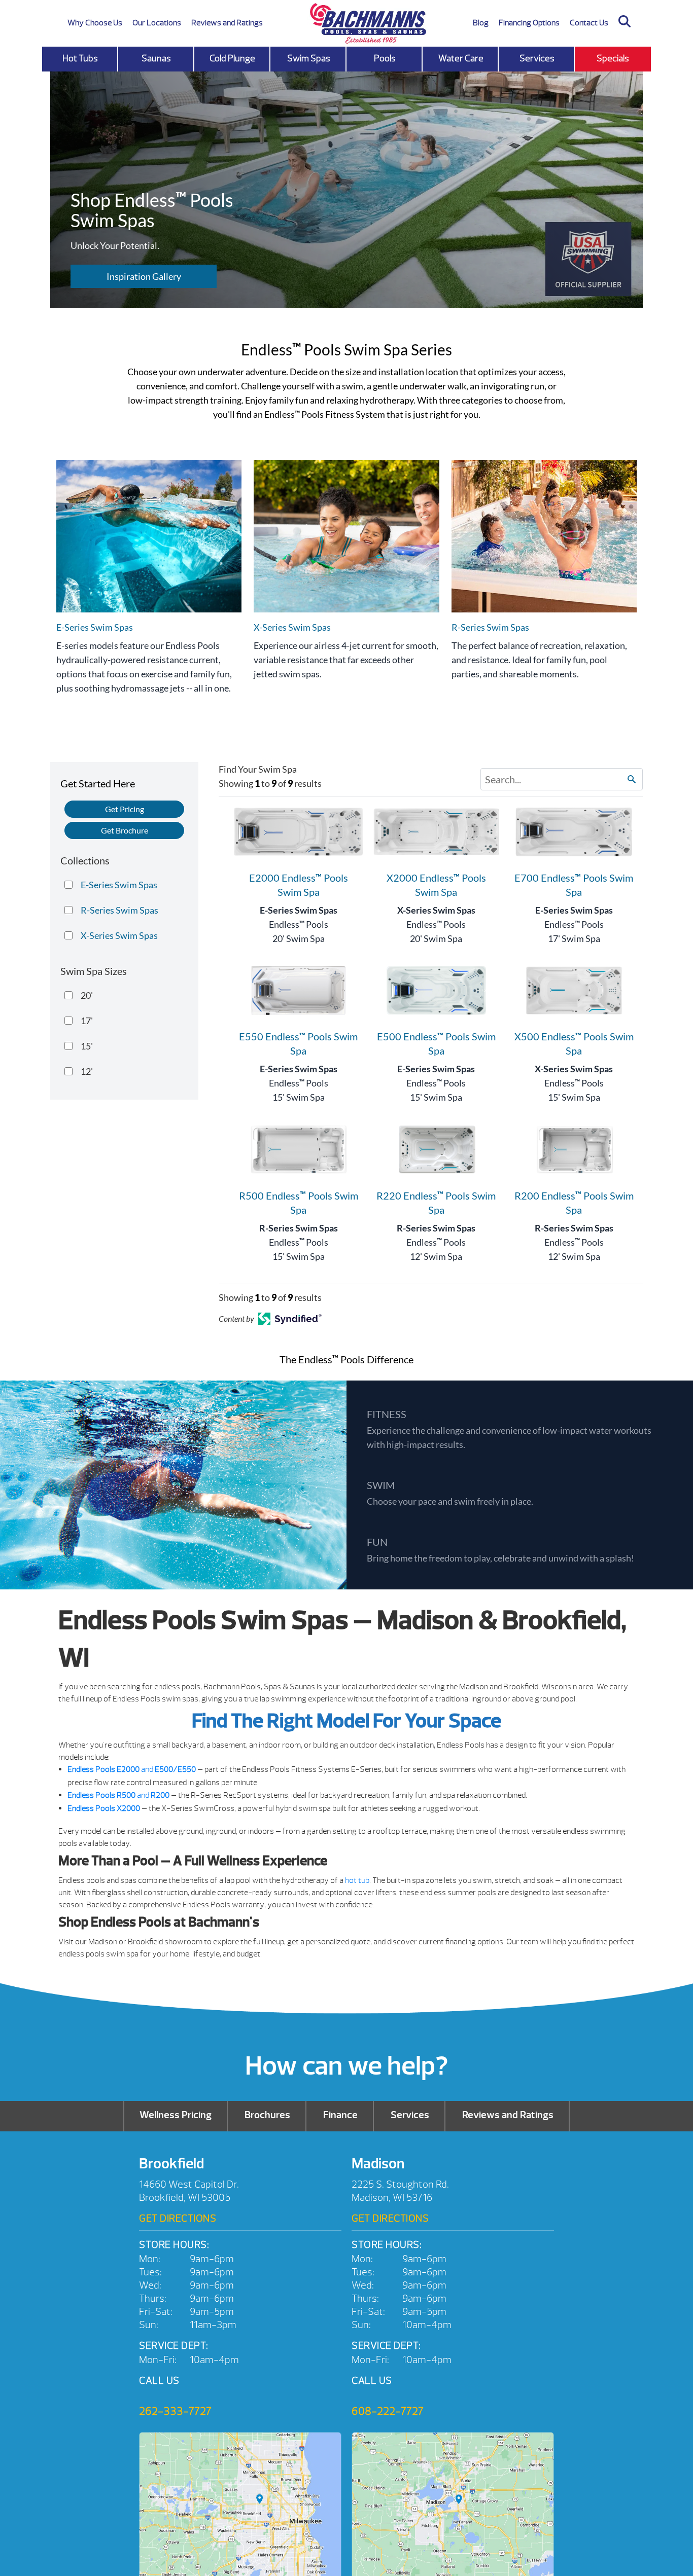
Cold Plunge (232, 59)
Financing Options (529, 23)
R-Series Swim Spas (299, 1228)
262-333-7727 (175, 2411)
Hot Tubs (80, 59)
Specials (613, 59)
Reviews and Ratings (227, 23)
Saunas (156, 59)
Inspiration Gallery (144, 276)
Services (537, 59)
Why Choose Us (95, 23)
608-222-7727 (388, 2411)
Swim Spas (309, 59)
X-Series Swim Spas (436, 910)
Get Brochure (125, 830)
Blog (481, 23)
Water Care (461, 59)
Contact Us (589, 23)
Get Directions (178, 2218)
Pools (385, 59)
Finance (340, 2115)
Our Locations (157, 23)
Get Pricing (125, 809)
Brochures (267, 2115)
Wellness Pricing (176, 2115)
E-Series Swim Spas (299, 910)
